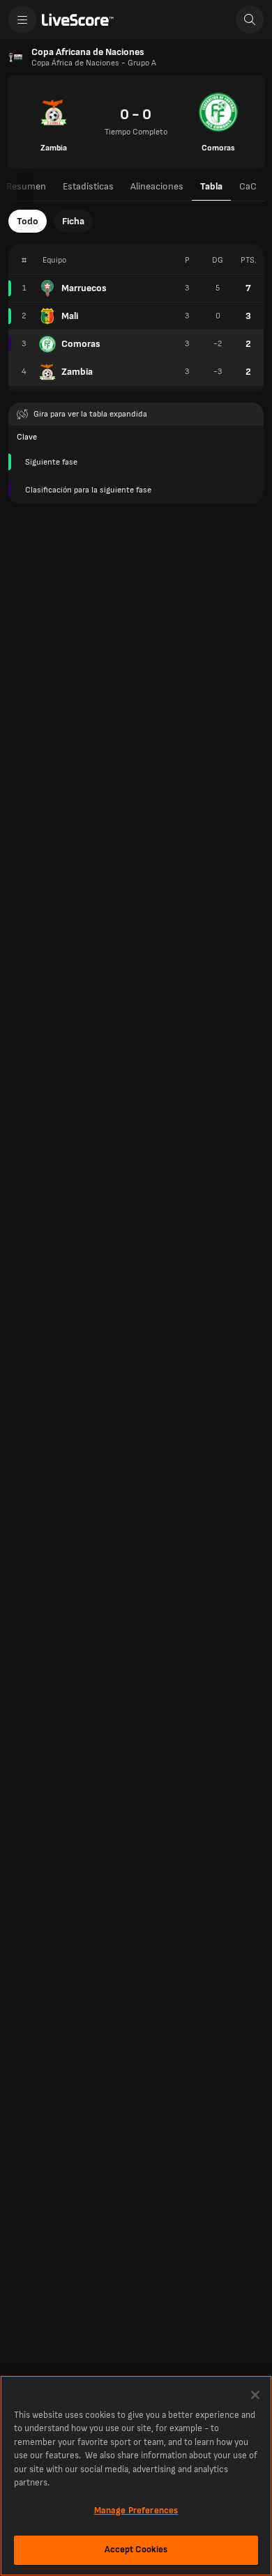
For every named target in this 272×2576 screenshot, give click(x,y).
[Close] (255, 2395)
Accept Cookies (136, 2550)
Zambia (77, 372)
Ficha (73, 221)
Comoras (81, 344)
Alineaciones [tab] (157, 186)
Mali (70, 316)
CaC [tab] (248, 186)
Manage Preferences (136, 2511)
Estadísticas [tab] (88, 186)
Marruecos (84, 288)
